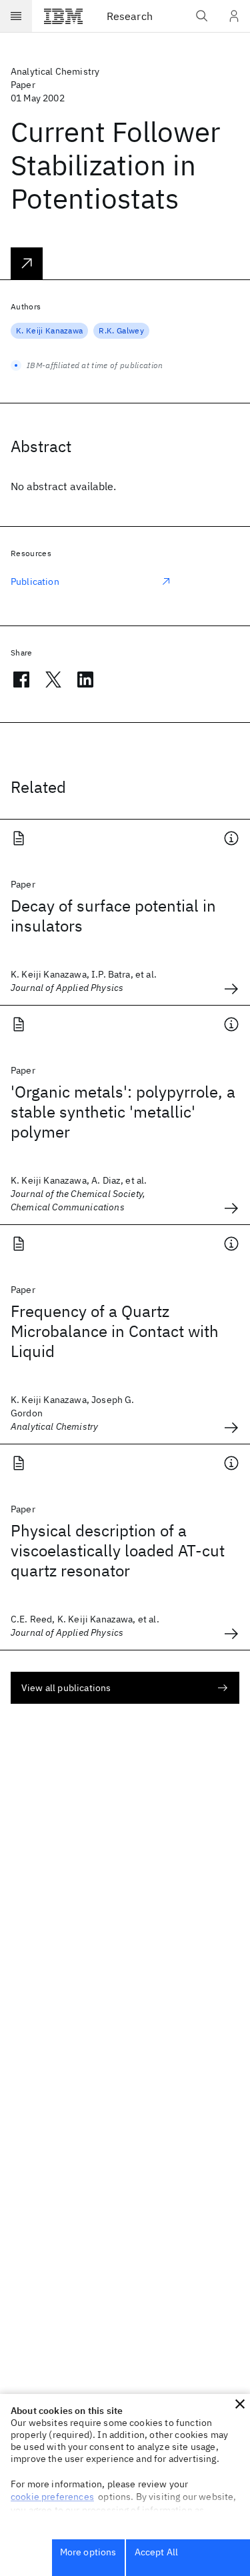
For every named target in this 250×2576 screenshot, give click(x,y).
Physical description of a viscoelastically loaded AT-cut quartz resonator (118, 1550)
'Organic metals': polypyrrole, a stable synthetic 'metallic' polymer (123, 1112)
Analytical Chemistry (55, 71)
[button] (240, 2404)
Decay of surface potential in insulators (113, 916)
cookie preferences (52, 2497)
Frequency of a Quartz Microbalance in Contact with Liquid (115, 1331)
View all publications (66, 1688)
